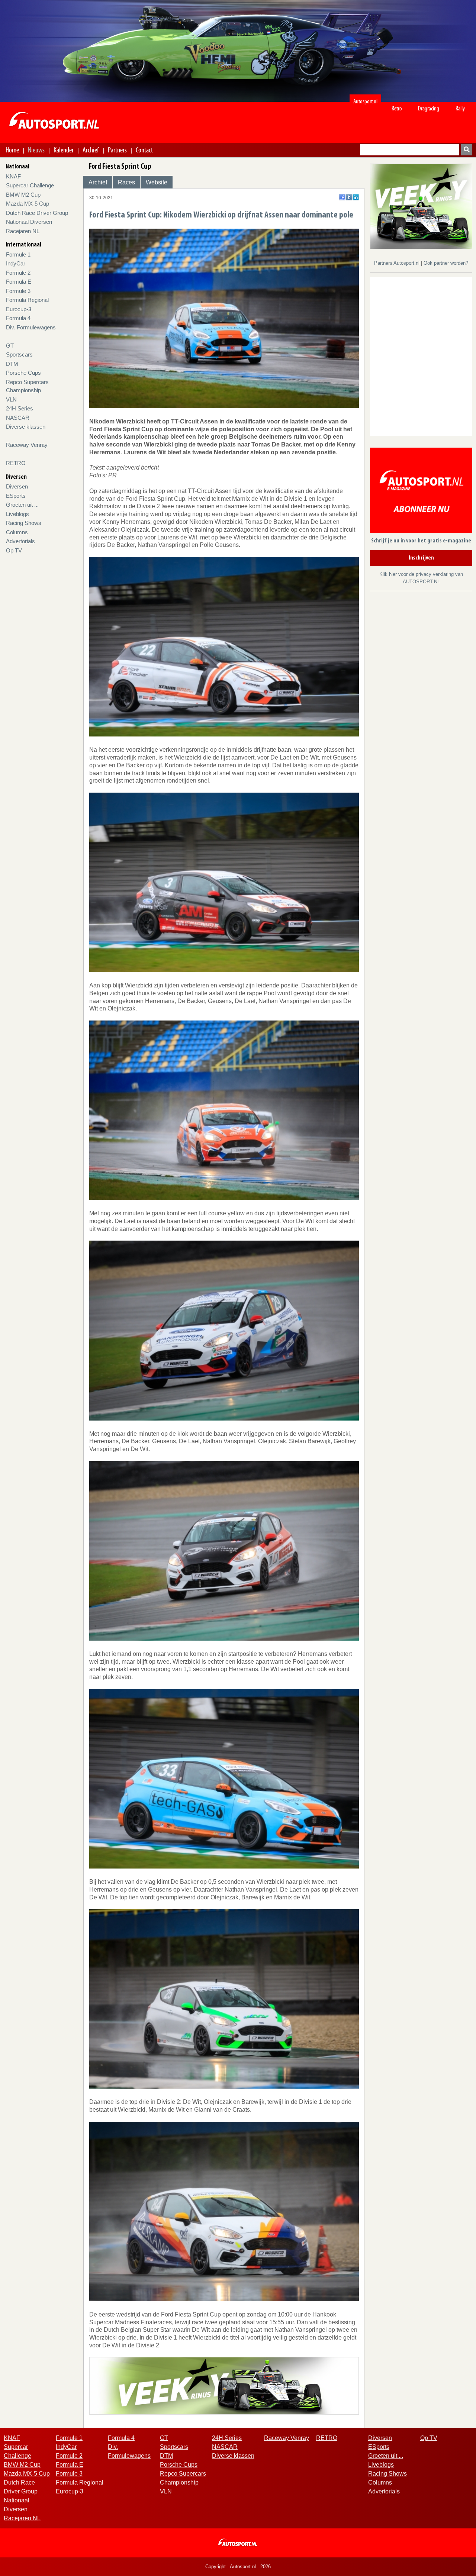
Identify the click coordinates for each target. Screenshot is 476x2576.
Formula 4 (18, 318)
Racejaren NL (23, 231)
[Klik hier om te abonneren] (421, 492)
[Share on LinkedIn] (356, 197)
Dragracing (429, 108)
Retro (397, 108)
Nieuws (36, 150)
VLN (11, 399)
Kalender (64, 150)
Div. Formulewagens (31, 327)
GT (10, 346)
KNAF (13, 176)
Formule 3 (18, 291)
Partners (117, 150)
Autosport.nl (365, 101)
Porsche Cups (23, 373)
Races (126, 182)
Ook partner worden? (446, 263)
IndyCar (16, 263)
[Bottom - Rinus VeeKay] (224, 2385)
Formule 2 (18, 273)
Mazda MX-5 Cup (28, 204)
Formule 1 (18, 254)
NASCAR (18, 418)
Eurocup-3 (19, 309)
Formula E (19, 282)
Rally (460, 108)
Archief (91, 150)
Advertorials (20, 541)
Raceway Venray (27, 445)
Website (157, 182)
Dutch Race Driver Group (37, 213)
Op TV (14, 550)
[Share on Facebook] (342, 197)
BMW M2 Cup (23, 195)
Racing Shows (24, 523)
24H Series (20, 408)
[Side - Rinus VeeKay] (421, 206)
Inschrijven (421, 558)
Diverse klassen (26, 427)
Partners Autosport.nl (398, 263)
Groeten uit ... (22, 505)
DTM (12, 364)
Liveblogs (17, 514)
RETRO (16, 463)
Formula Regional (27, 300)
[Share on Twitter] (349, 197)
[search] (467, 150)
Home (12, 150)
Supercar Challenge (30, 185)
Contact (144, 150)
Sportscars (19, 354)
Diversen (17, 486)
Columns (17, 532)
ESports (16, 496)
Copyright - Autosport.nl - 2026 (238, 2567)
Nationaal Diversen (29, 222)
